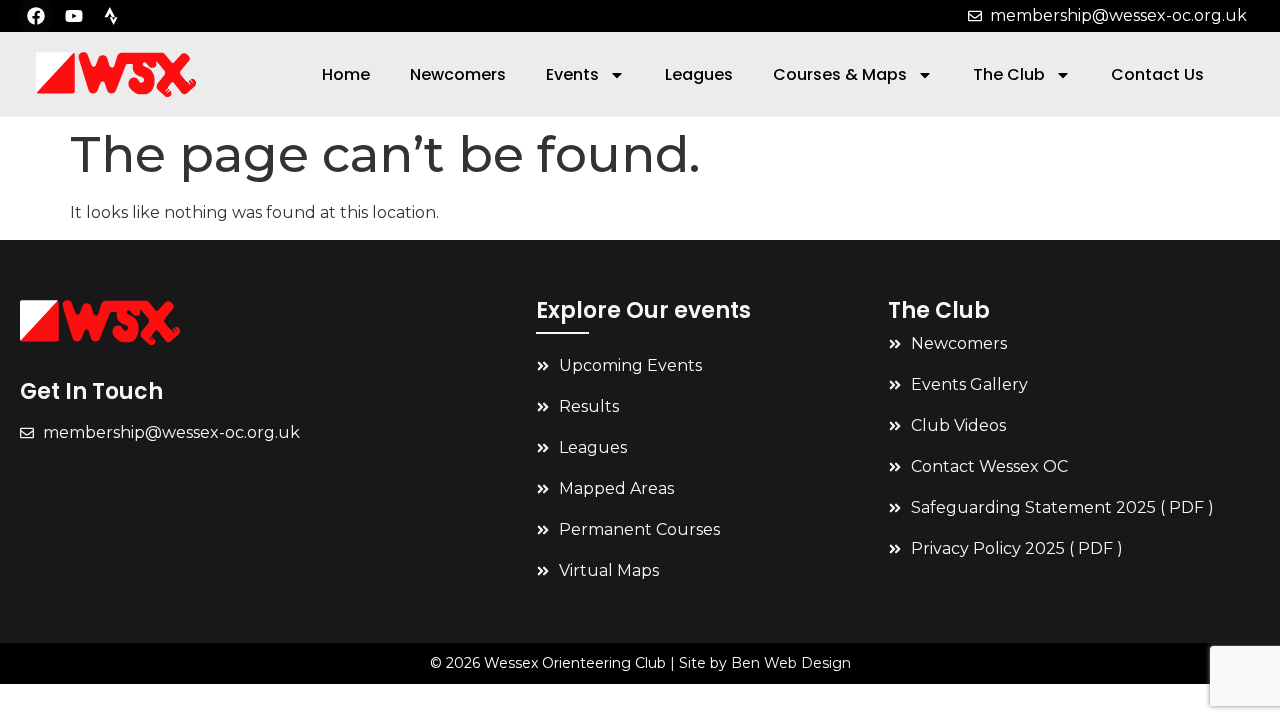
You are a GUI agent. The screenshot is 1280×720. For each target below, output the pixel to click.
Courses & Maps (840, 74)
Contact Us (1157, 74)
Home (346, 74)
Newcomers (458, 74)
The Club (1009, 74)
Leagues (699, 74)
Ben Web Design (791, 663)
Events (572, 74)
